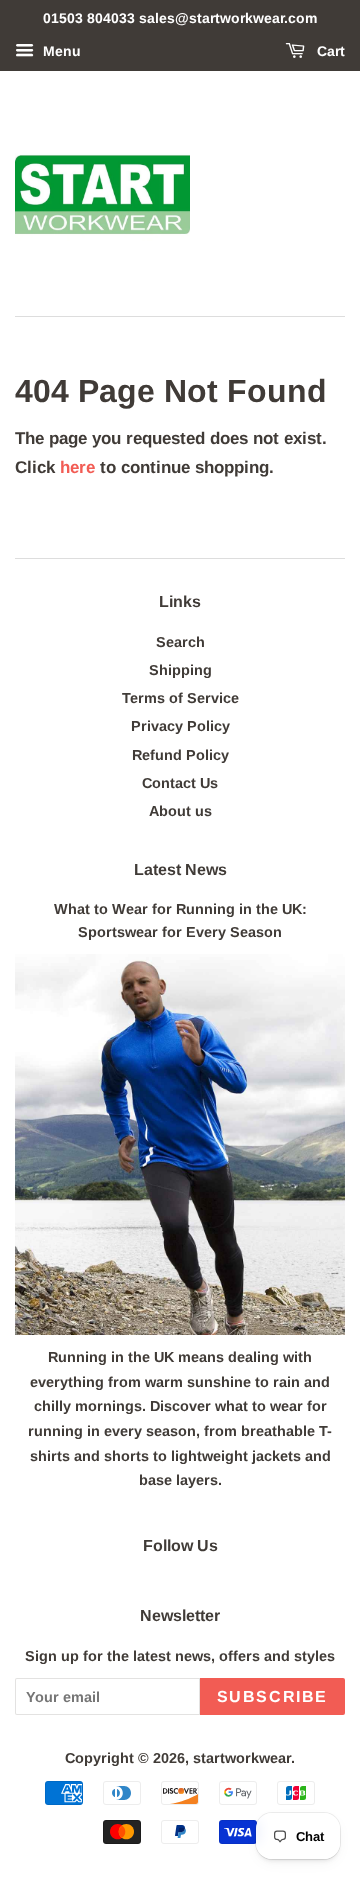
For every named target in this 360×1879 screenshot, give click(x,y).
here (77, 467)
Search (180, 642)
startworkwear (242, 1758)
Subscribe (272, 1696)
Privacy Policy (180, 726)
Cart (329, 51)
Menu (60, 51)
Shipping (180, 670)
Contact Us (180, 783)
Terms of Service (180, 698)
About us (180, 811)
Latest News (180, 869)
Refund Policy (180, 755)
